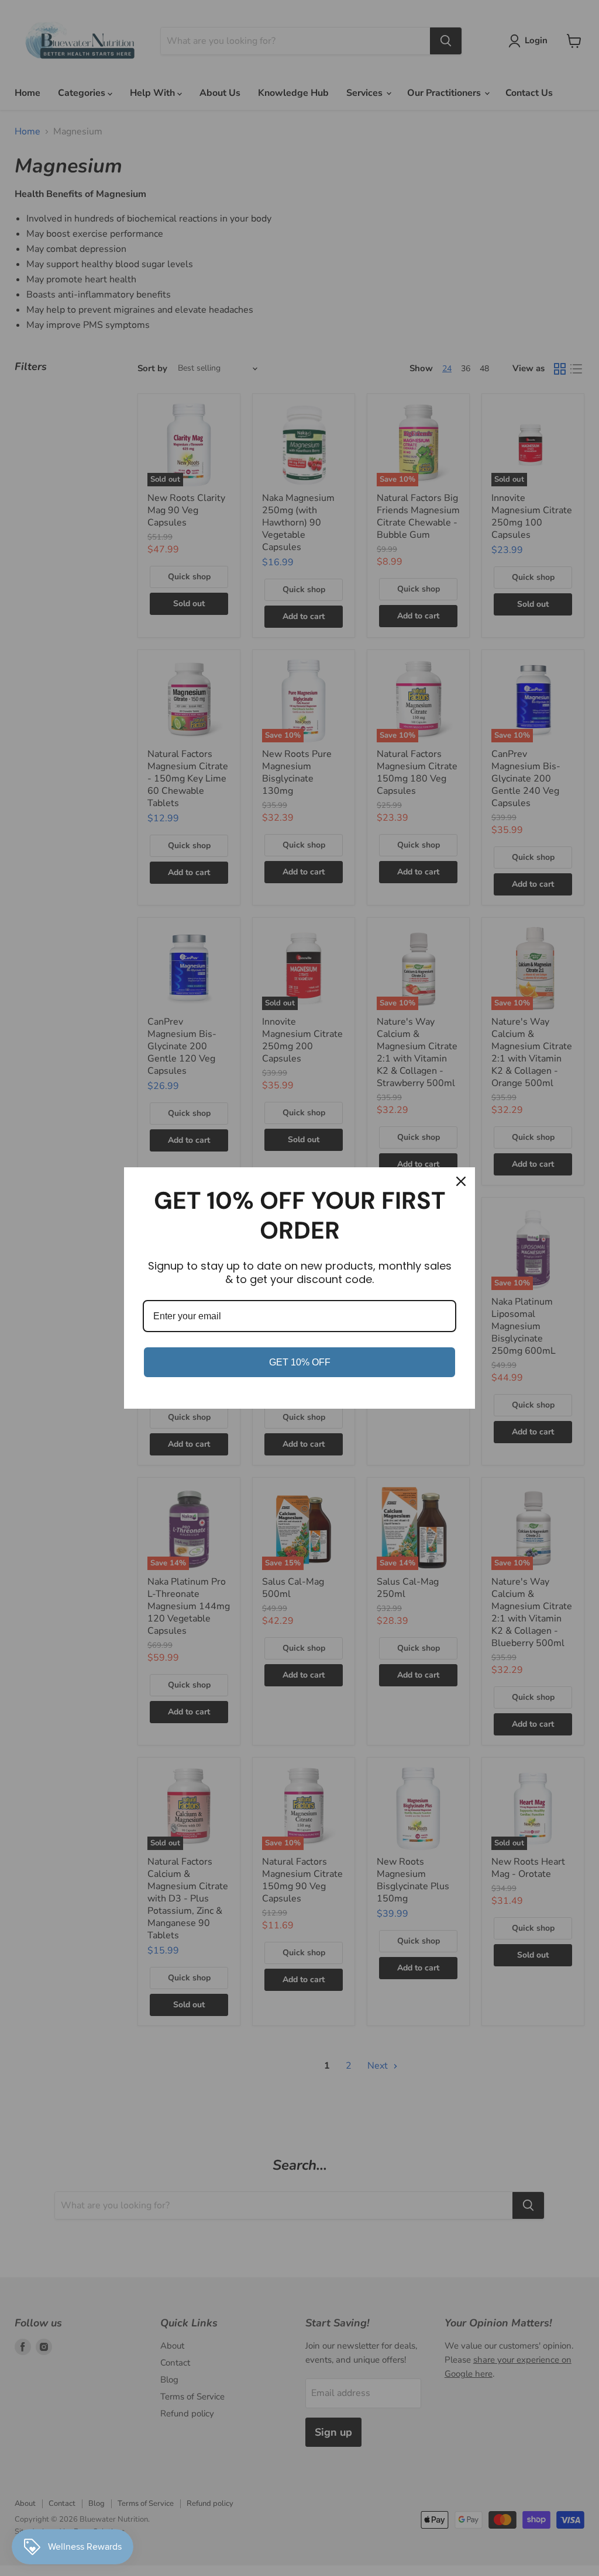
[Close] (461, 1181)
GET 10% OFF (300, 1362)
